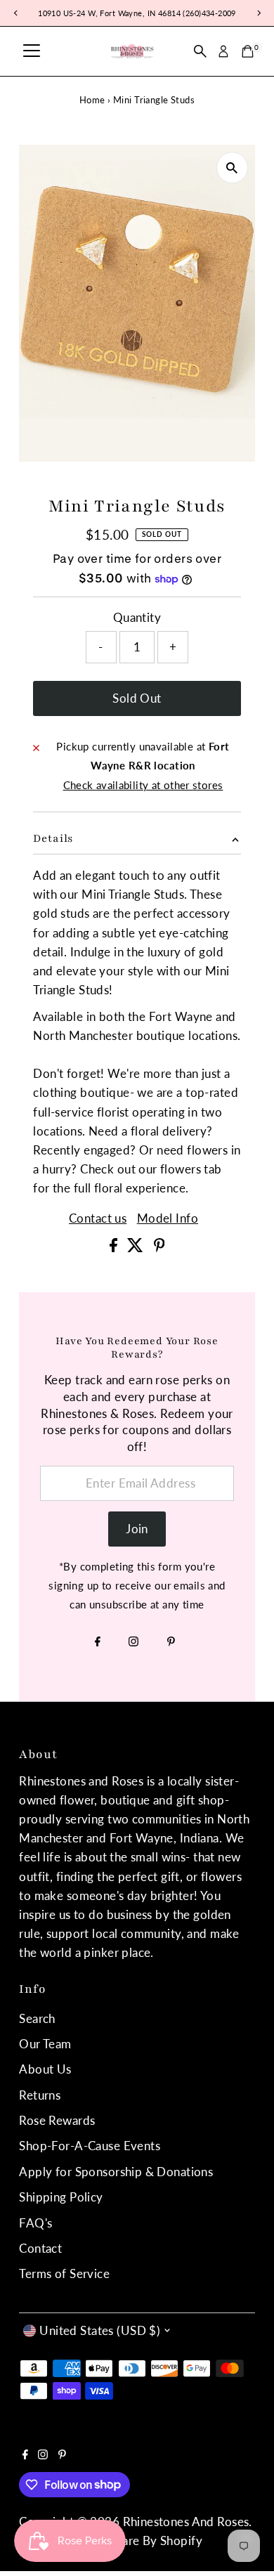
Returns (40, 2095)
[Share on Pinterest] (159, 1248)
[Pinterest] (171, 1642)
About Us (45, 2069)
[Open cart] (248, 51)
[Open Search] (200, 51)
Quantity (137, 617)
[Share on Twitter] (137, 1248)
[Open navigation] (32, 51)
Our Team (45, 2044)
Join (137, 1529)
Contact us (98, 1218)
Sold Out (137, 698)
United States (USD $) (100, 2330)
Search (37, 2018)
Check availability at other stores (143, 785)
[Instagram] (133, 1642)
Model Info (168, 1218)
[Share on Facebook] (115, 1248)
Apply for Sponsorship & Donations (116, 2172)
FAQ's (35, 2223)
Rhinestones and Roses (186, 2522)
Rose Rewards (57, 2120)
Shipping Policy (61, 2197)
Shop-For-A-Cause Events (90, 2146)
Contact (40, 2248)
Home (92, 100)
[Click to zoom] (232, 168)
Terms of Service (64, 2273)
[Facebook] (98, 1642)
